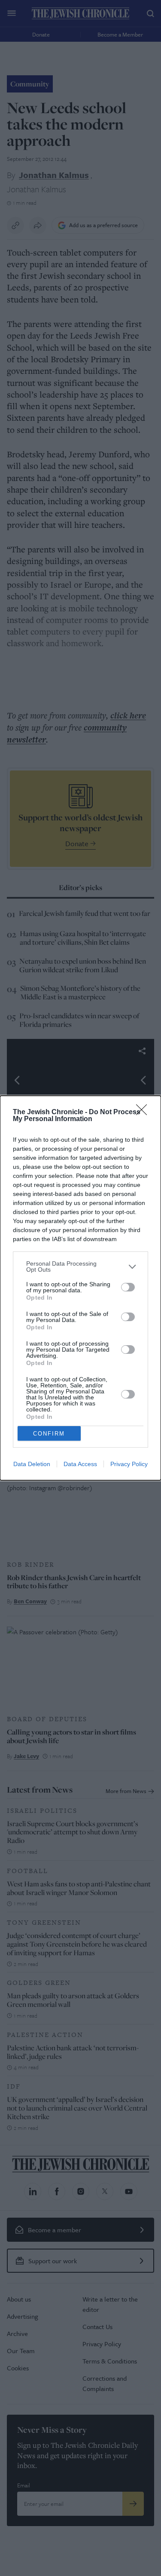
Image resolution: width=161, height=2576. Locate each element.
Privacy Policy (129, 1464)
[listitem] (80, 1266)
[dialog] (80, 1288)
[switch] (128, 1287)
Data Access (80, 1464)
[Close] (144, 1112)
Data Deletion (32, 1464)
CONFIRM (49, 1434)
